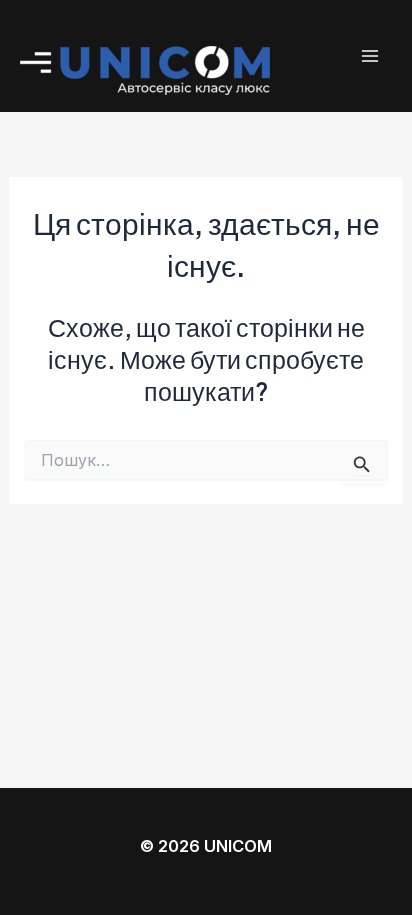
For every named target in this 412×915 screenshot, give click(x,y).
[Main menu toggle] (369, 56)
